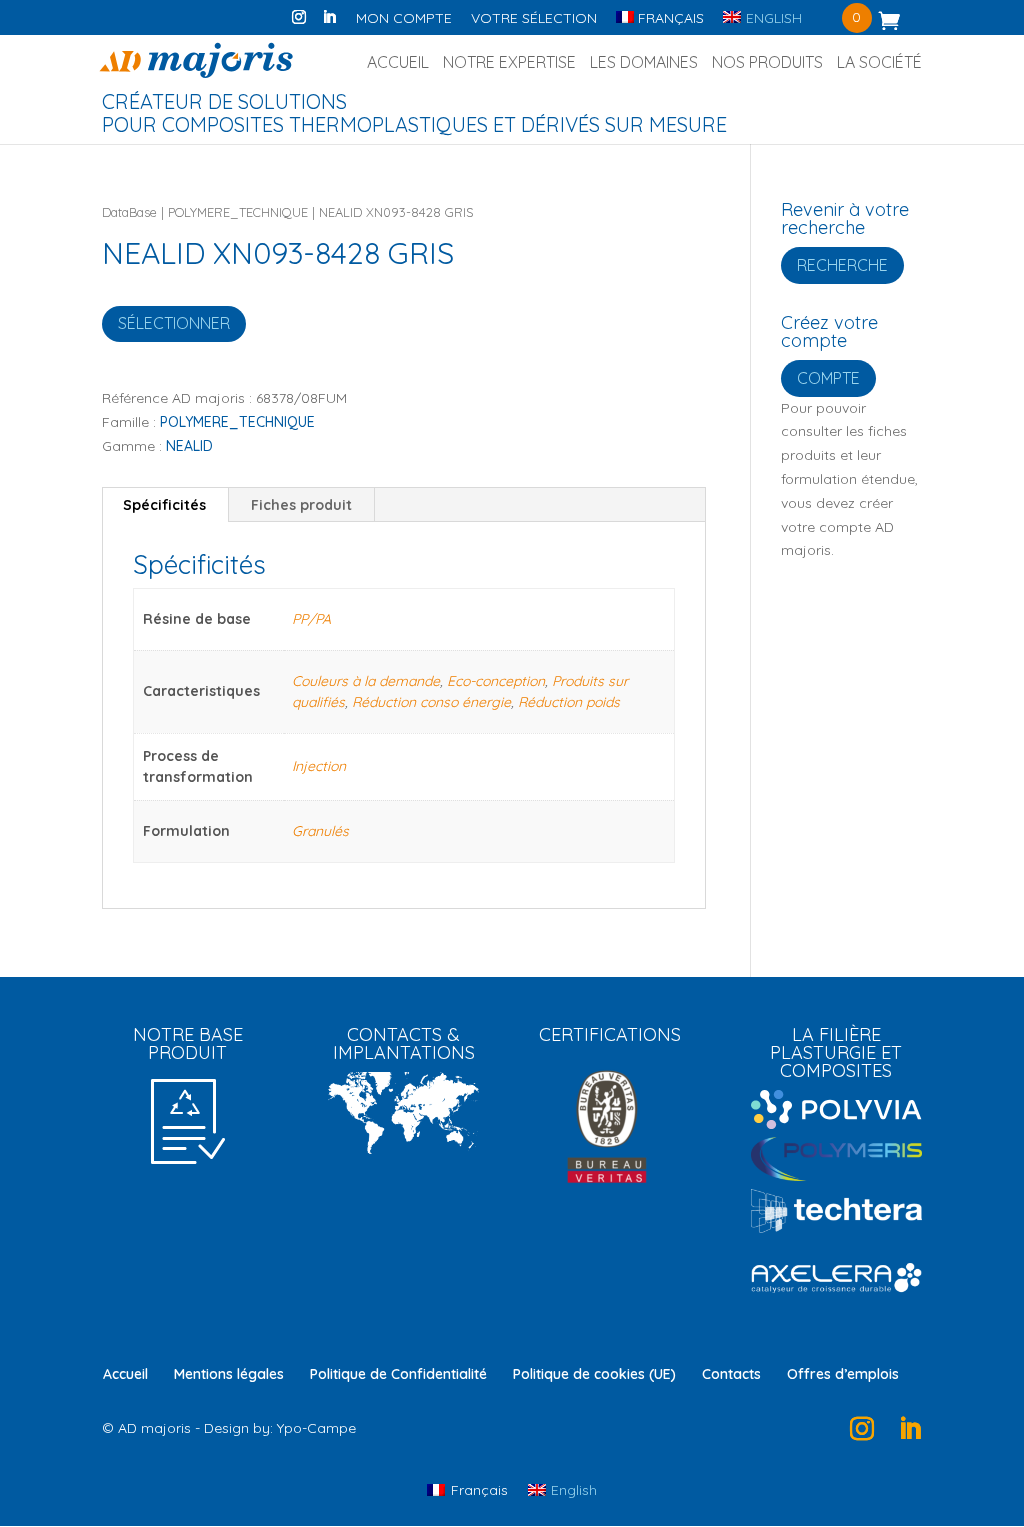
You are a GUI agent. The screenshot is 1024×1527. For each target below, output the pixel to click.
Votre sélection (534, 19)
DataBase (129, 212)
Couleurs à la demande (366, 681)
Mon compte (404, 19)
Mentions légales (229, 1374)
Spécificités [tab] (164, 505)
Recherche (842, 265)
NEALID (189, 446)
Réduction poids (569, 702)
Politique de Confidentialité (398, 1374)
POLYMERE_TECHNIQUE (238, 212)
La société (879, 63)
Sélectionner (174, 323)
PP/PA (311, 619)
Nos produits (767, 63)
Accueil (398, 63)
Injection (319, 766)
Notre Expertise (509, 63)
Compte (828, 378)
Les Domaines (644, 63)
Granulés (320, 831)
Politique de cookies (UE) (594, 1374)
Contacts (731, 1374)
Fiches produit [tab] (301, 505)
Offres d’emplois (843, 1374)
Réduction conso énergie (431, 702)
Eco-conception (496, 681)
